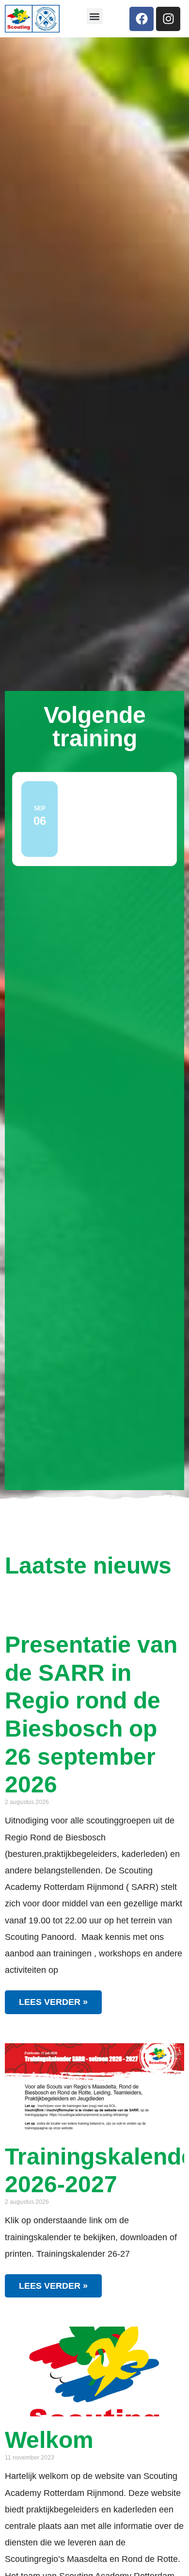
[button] (95, 16)
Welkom (49, 2440)
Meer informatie (100, 847)
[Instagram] (168, 19)
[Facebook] (142, 19)
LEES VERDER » (53, 2002)
